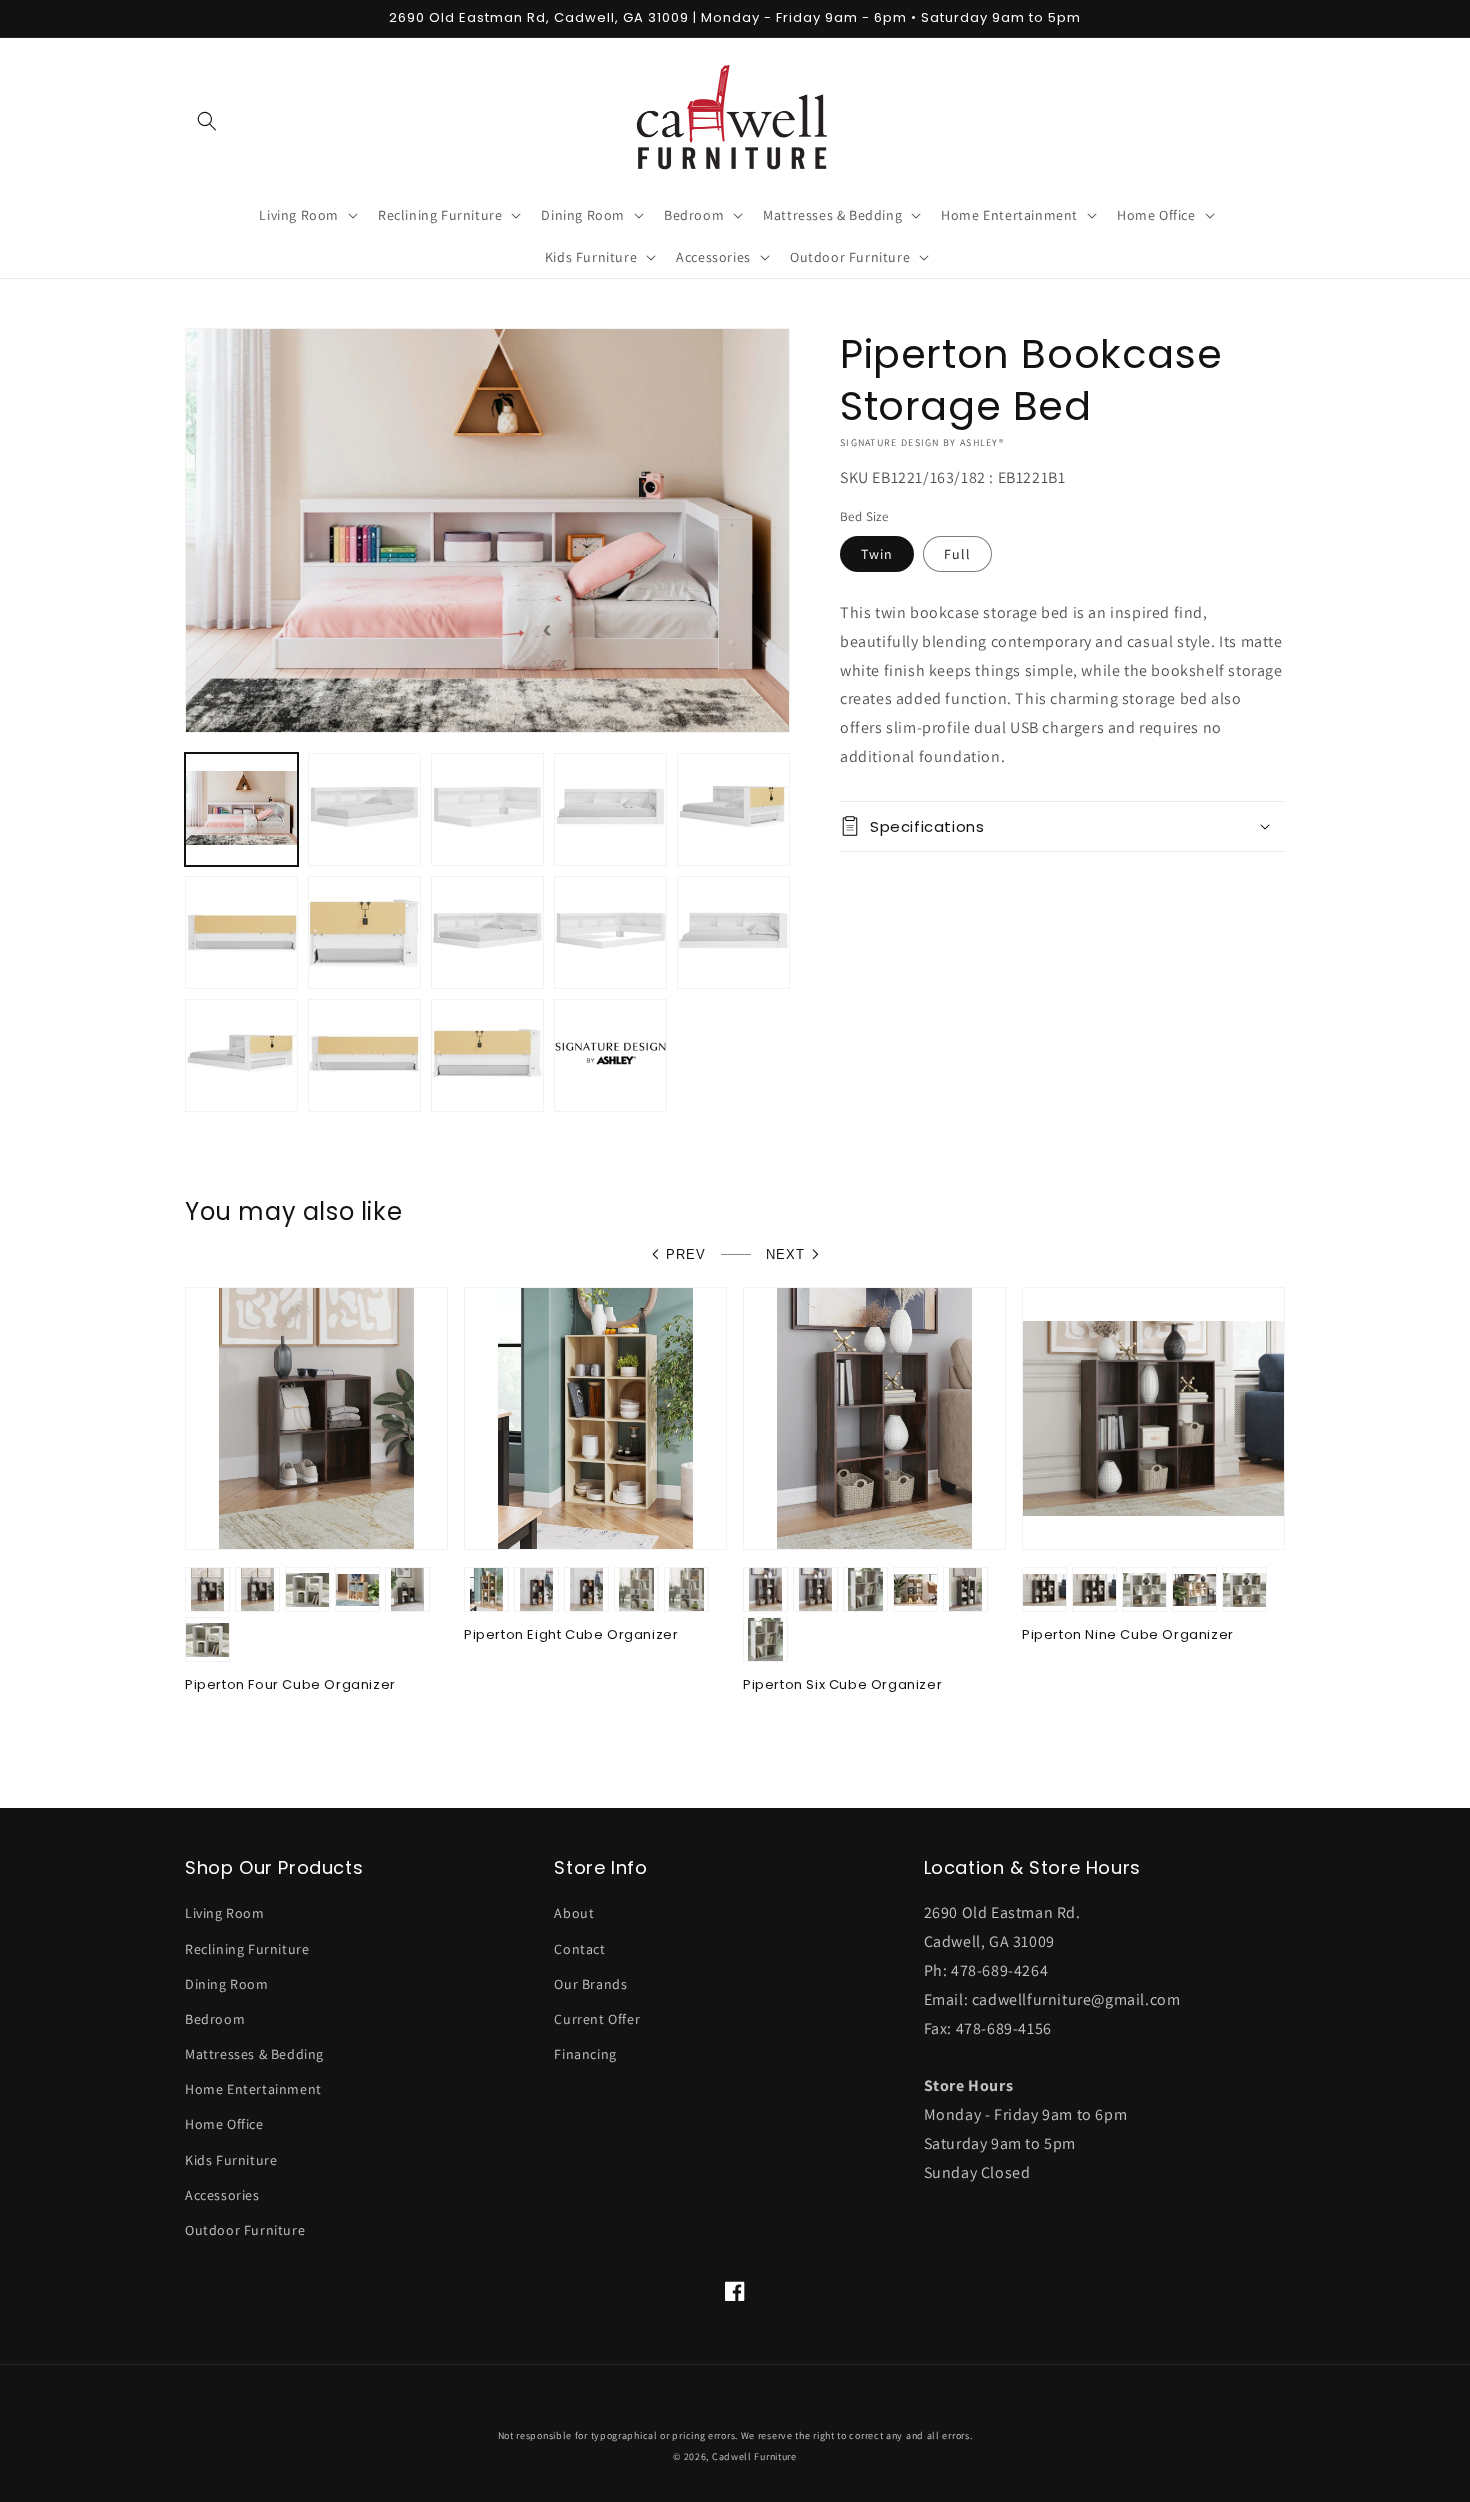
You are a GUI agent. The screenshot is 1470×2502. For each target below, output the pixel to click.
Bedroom (215, 2019)
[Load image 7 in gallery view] (364, 932)
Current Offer (597, 2019)
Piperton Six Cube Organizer (842, 1685)
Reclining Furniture (247, 1949)
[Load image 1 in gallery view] (241, 809)
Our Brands (590, 1984)
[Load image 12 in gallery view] (241, 1055)
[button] (207, 121)
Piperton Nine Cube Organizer (1128, 1635)
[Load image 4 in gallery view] (610, 809)
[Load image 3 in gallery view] (487, 809)
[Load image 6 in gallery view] (241, 932)
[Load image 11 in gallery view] (733, 932)
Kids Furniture (231, 2160)
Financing (585, 2054)
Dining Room (227, 1984)
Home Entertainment (253, 2089)
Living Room (225, 1913)
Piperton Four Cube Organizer (290, 1685)
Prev (686, 1254)
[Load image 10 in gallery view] (610, 932)
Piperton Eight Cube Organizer (571, 1635)
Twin (877, 554)
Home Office (224, 2124)
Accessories (222, 2195)
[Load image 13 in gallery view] (364, 1055)
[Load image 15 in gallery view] (610, 1055)
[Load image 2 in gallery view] (364, 809)
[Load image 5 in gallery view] (733, 809)
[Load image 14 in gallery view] (487, 1055)
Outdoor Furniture (245, 2230)
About (574, 1913)
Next (785, 1254)
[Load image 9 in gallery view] (487, 932)
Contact (579, 1949)
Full (957, 554)
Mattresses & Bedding (254, 2054)
